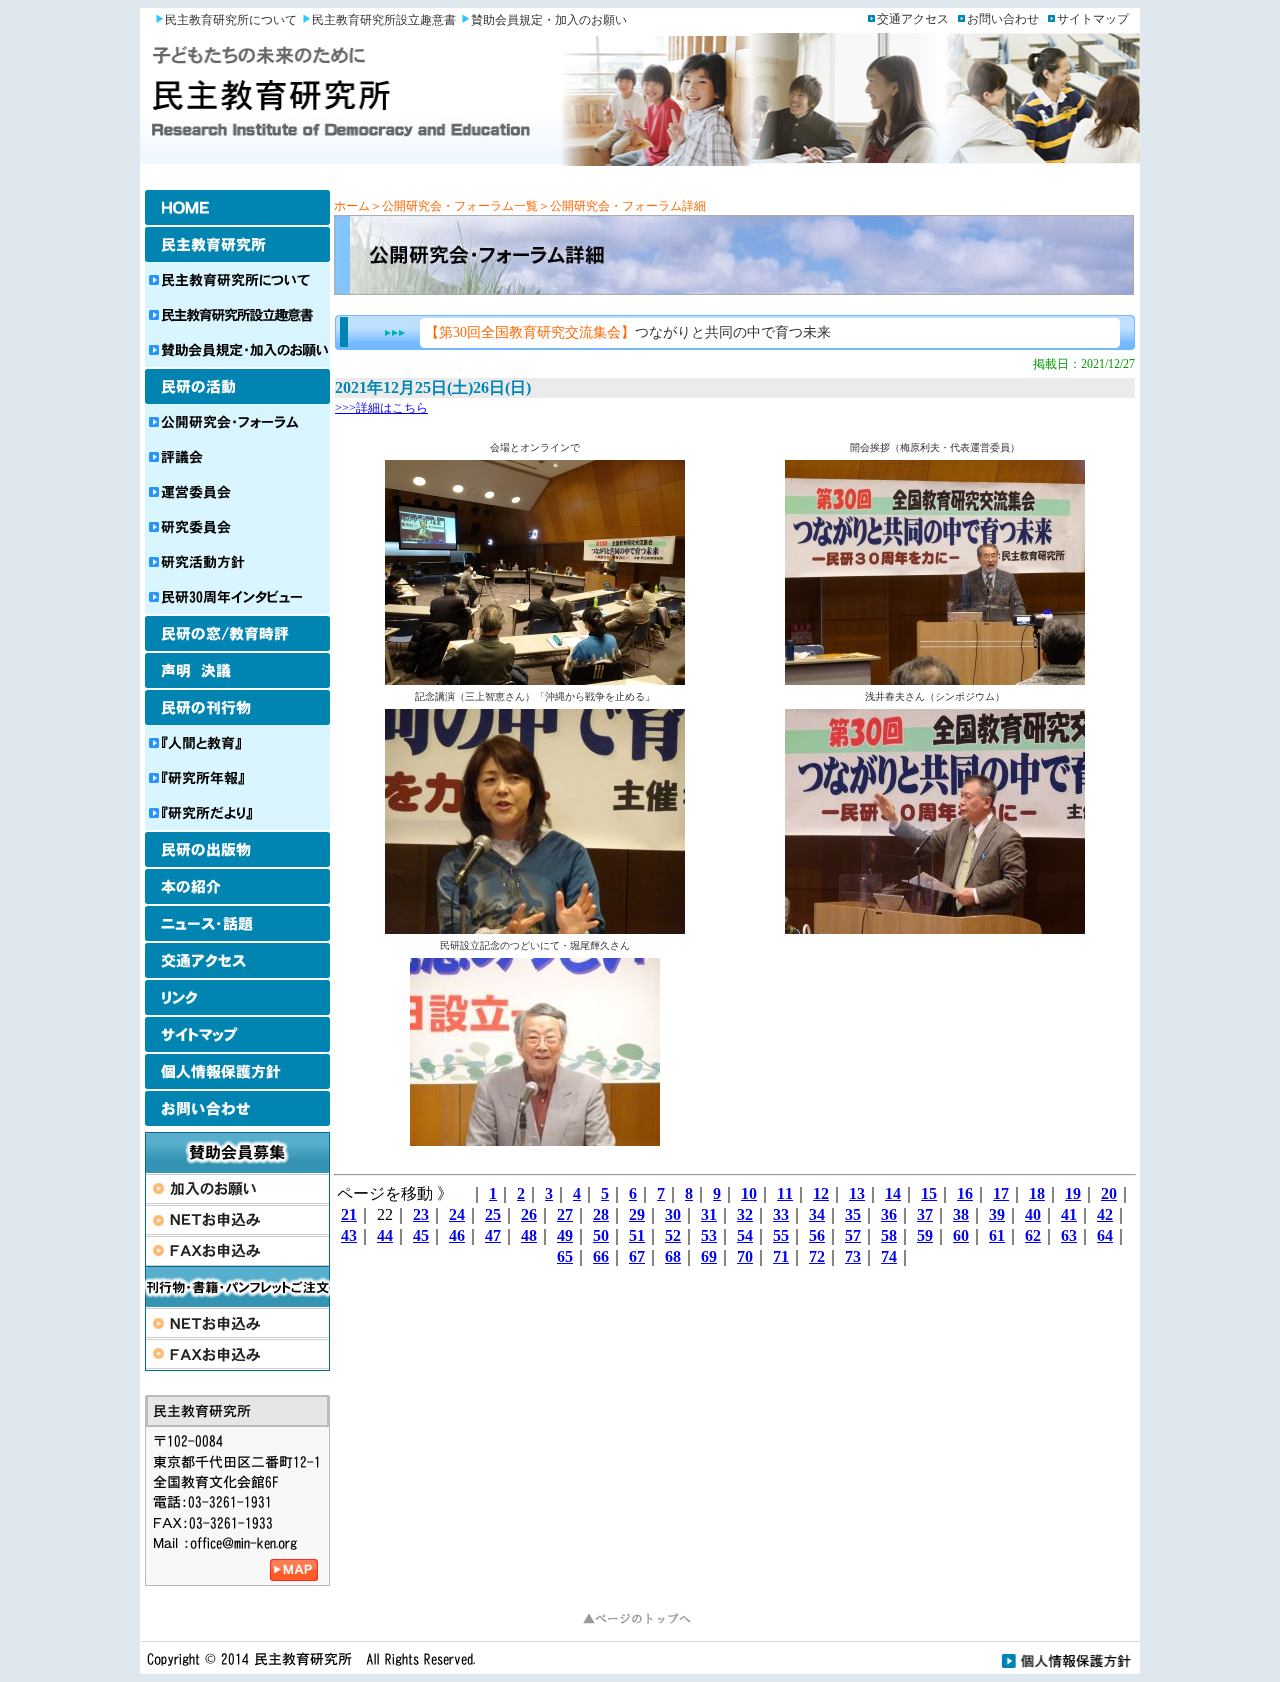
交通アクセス (913, 19)
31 (709, 1214)
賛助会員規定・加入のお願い (549, 20)
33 (781, 1214)
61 (997, 1235)
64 (1105, 1235)
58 (889, 1235)
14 (893, 1193)
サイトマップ (1093, 19)
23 (421, 1214)
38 (961, 1214)
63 (1069, 1235)
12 (821, 1193)
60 (961, 1235)
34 (817, 1214)
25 (493, 1214)
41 (1069, 1214)
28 (601, 1214)
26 (529, 1214)
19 (1073, 1193)
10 (749, 1193)
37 (925, 1214)
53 (709, 1235)
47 (493, 1235)
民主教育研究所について (231, 20)
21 (349, 1214)
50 (601, 1235)
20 (1109, 1193)
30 (673, 1214)
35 (853, 1214)
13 (857, 1193)
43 (349, 1235)
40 (1033, 1214)
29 (637, 1214)
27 (565, 1214)
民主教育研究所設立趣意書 (384, 20)
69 (709, 1256)
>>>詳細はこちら (381, 408)
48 (529, 1235)
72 (817, 1256)
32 (745, 1214)
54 (745, 1235)
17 (1001, 1193)
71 (781, 1256)
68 (673, 1256)
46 (457, 1235)
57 (853, 1235)
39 (997, 1214)
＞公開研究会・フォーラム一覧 (454, 206)
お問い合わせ (1003, 19)
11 (785, 1193)
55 (781, 1235)
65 (565, 1256)
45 (421, 1235)
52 (673, 1235)
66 (601, 1256)
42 (1105, 1214)
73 (853, 1256)
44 (385, 1235)
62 (1033, 1235)
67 (637, 1256)
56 (817, 1235)
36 (889, 1214)
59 (925, 1235)
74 (889, 1256)
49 (565, 1235)
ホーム (352, 206)
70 (745, 1256)
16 (965, 1193)
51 (637, 1235)
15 (929, 1193)
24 (457, 1214)
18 (1037, 1193)
